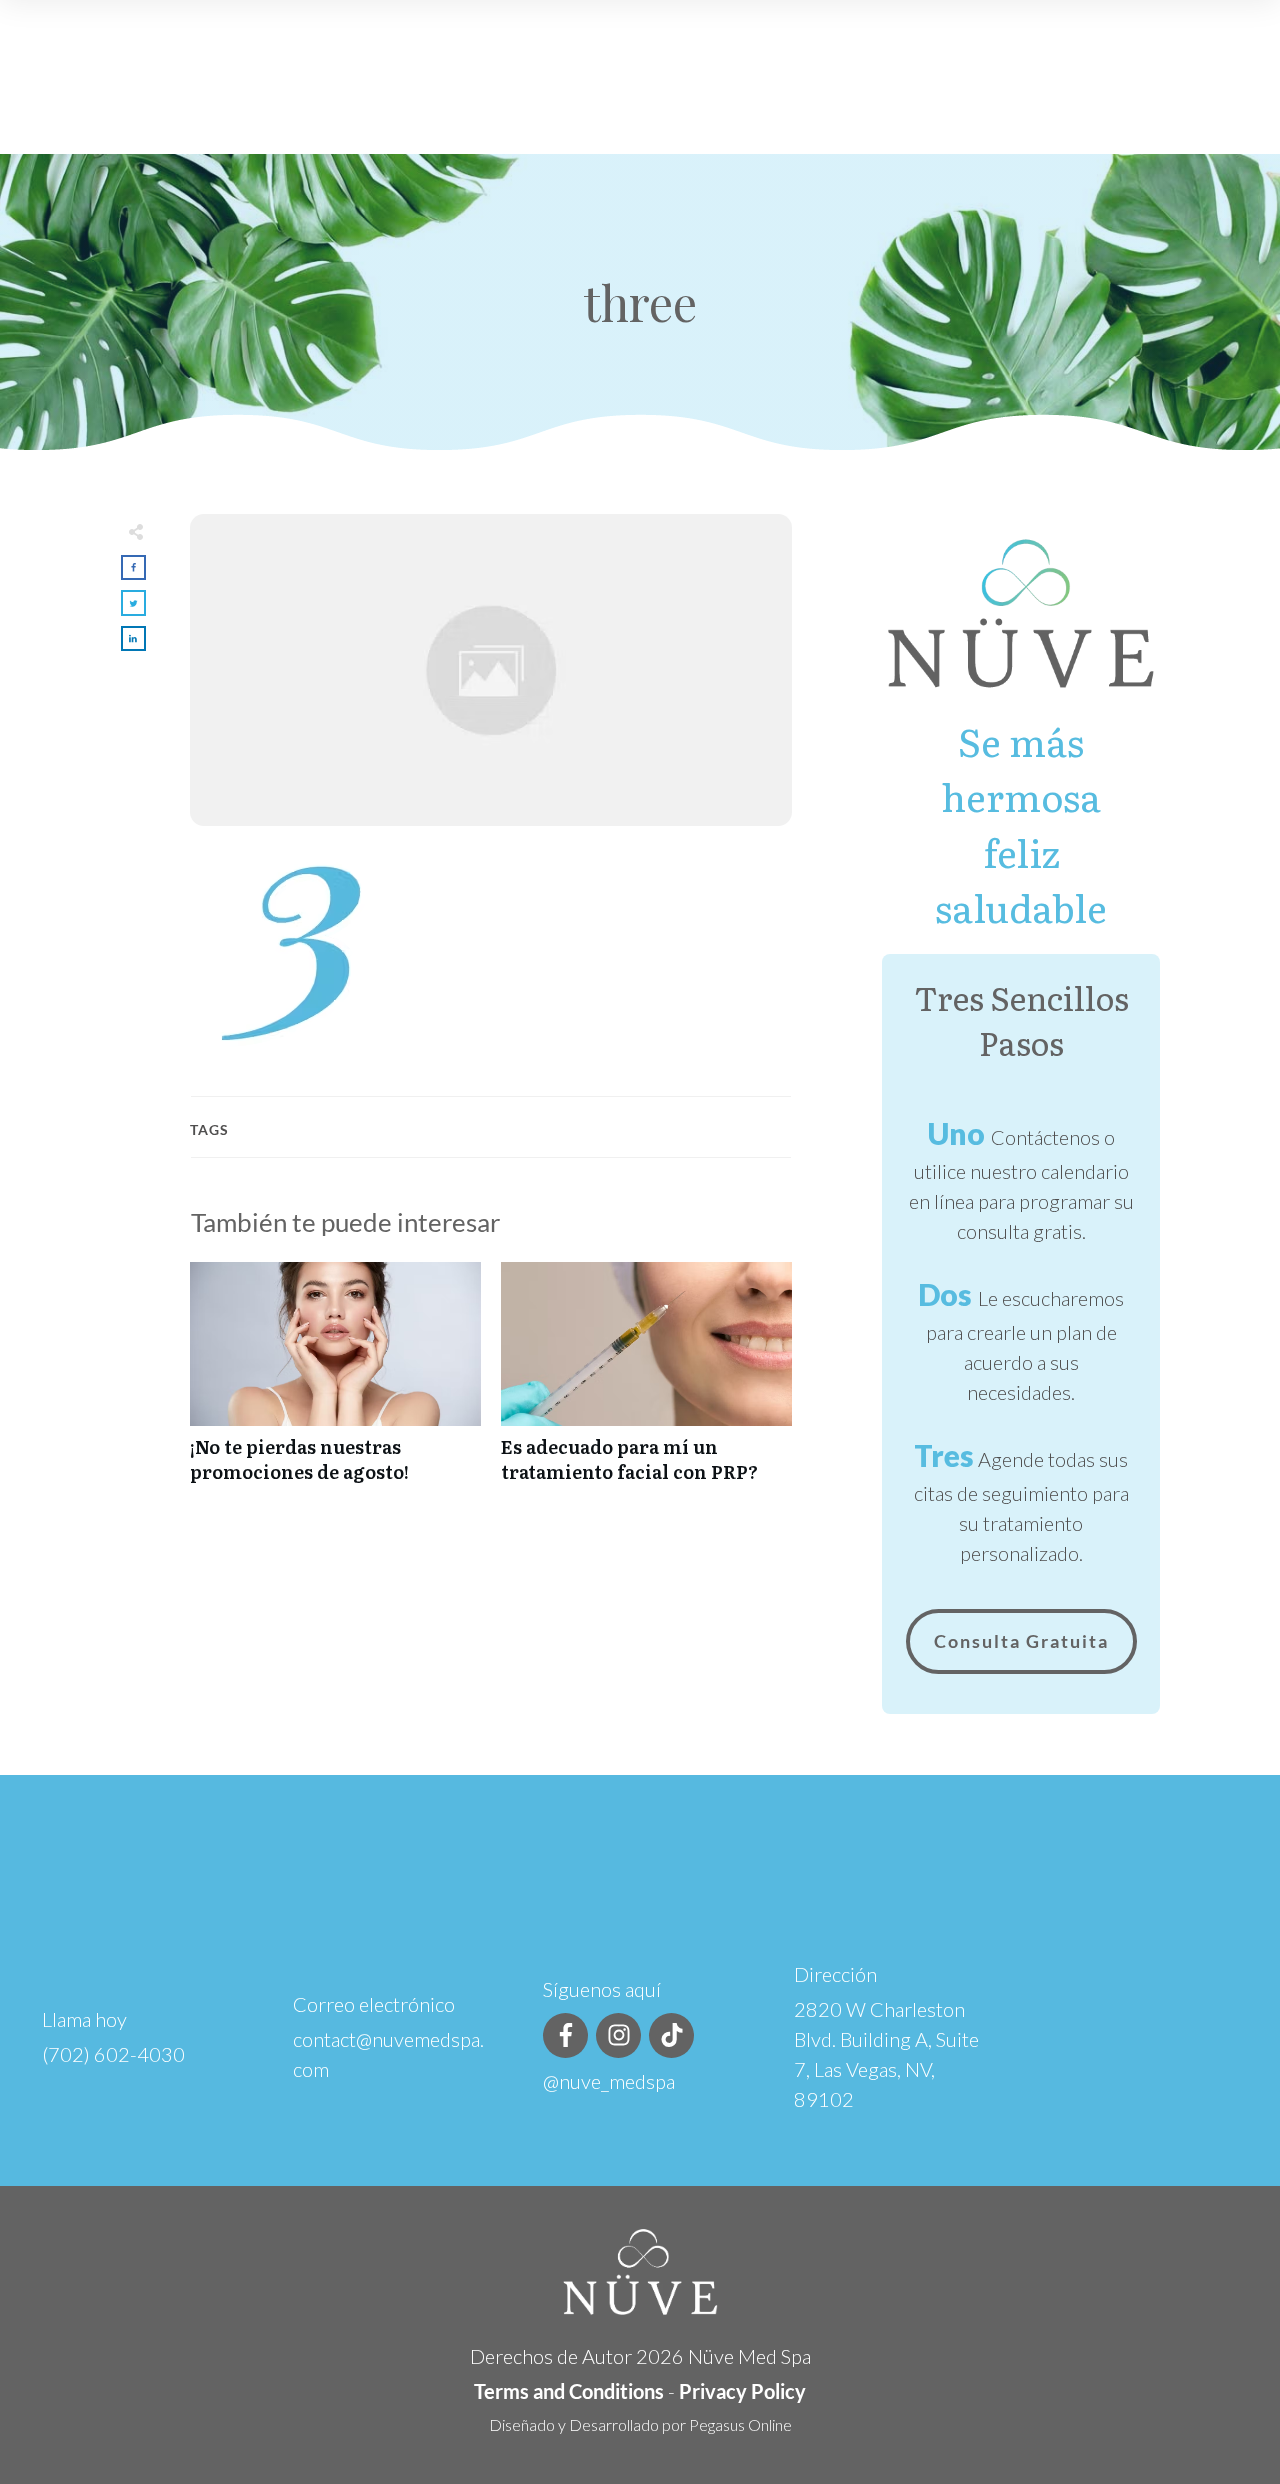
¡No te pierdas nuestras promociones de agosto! (335, 1383)
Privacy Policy (742, 2391)
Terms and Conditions (569, 2391)
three (640, 302)
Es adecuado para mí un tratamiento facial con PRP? (646, 1383)
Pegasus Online (740, 2424)
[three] (491, 670)
